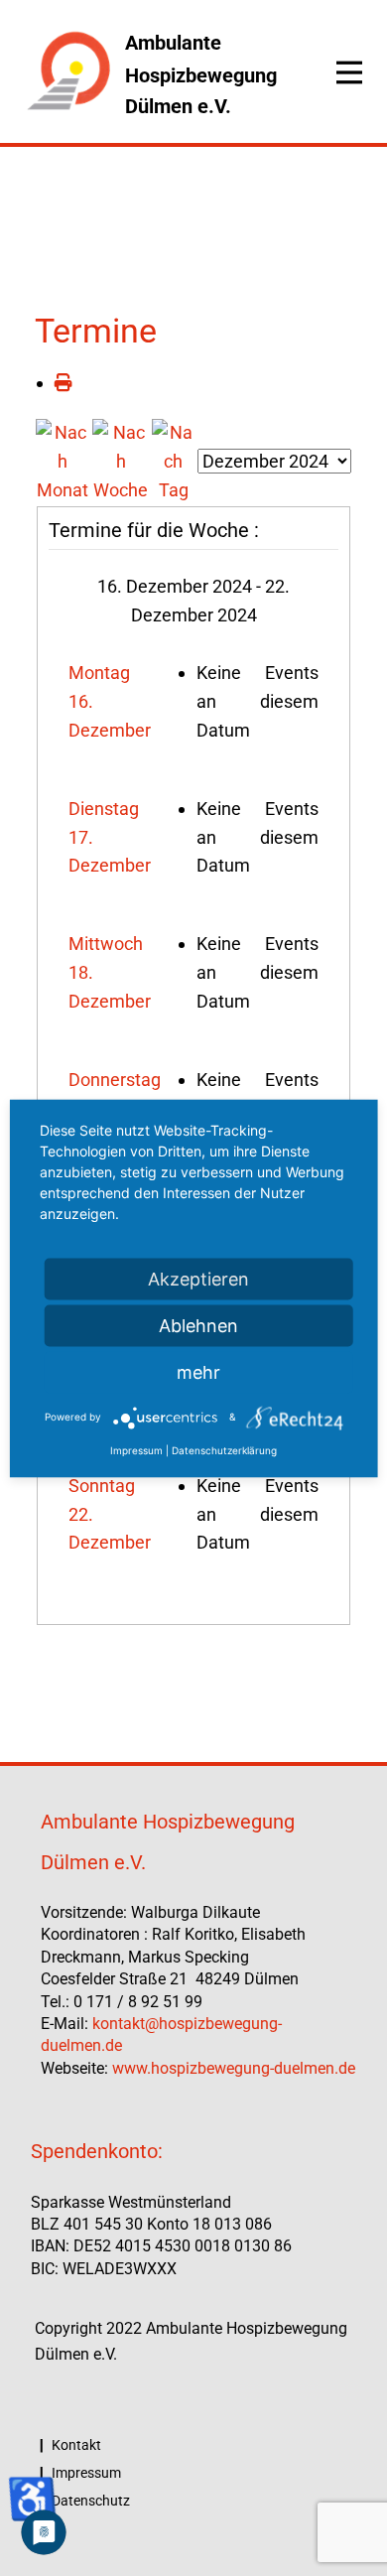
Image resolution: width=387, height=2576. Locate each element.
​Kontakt (75, 2445)
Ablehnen (198, 1325)
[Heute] (174, 460)
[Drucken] (64, 383)
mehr (198, 1371)
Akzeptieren (198, 1278)
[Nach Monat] (63, 460)
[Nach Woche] (121, 460)
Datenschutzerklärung (224, 1449)
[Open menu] (349, 72)
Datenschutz (89, 2501)
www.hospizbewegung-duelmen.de (234, 2068)
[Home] (68, 72)
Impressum (85, 2473)
